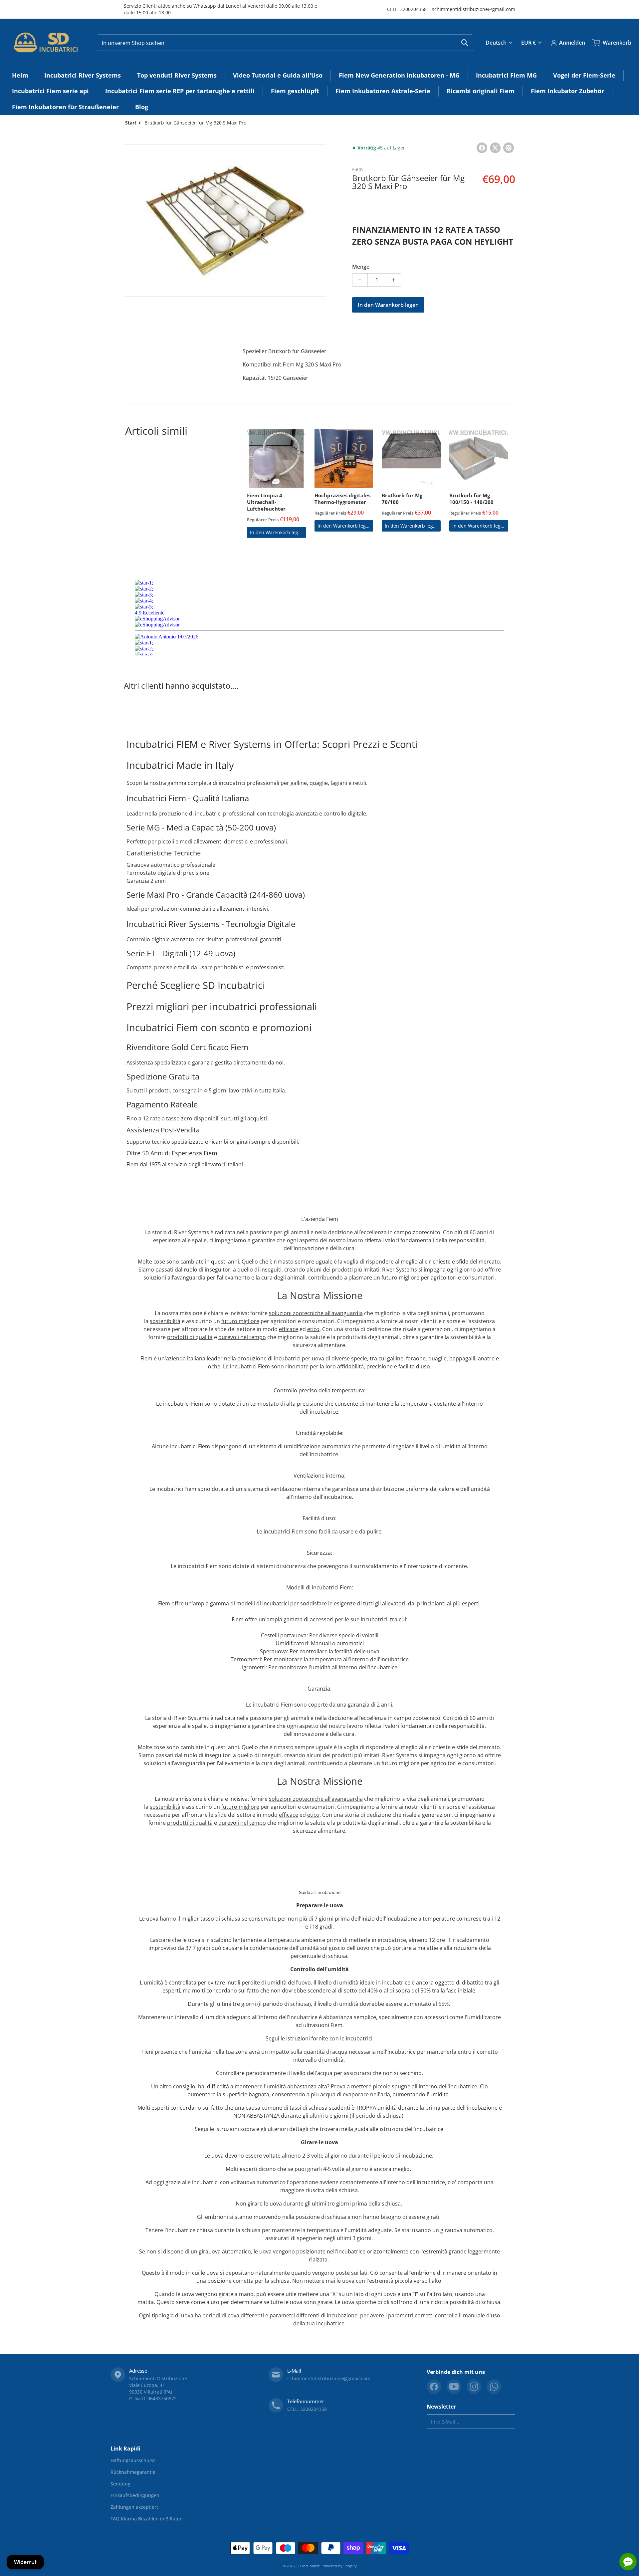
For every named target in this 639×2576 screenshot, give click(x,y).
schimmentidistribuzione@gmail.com (474, 9)
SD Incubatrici (309, 2566)
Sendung (120, 2484)
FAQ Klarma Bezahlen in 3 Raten (147, 2519)
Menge (361, 267)
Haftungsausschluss (133, 2460)
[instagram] (474, 2387)
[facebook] (434, 2387)
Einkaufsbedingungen (135, 2495)
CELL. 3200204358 (407, 9)
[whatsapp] (494, 2387)
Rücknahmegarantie (133, 2472)
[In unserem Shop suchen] (465, 43)
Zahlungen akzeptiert (134, 2507)
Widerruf (25, 2562)
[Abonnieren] (522, 2422)
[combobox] (285, 43)
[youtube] (454, 2387)
